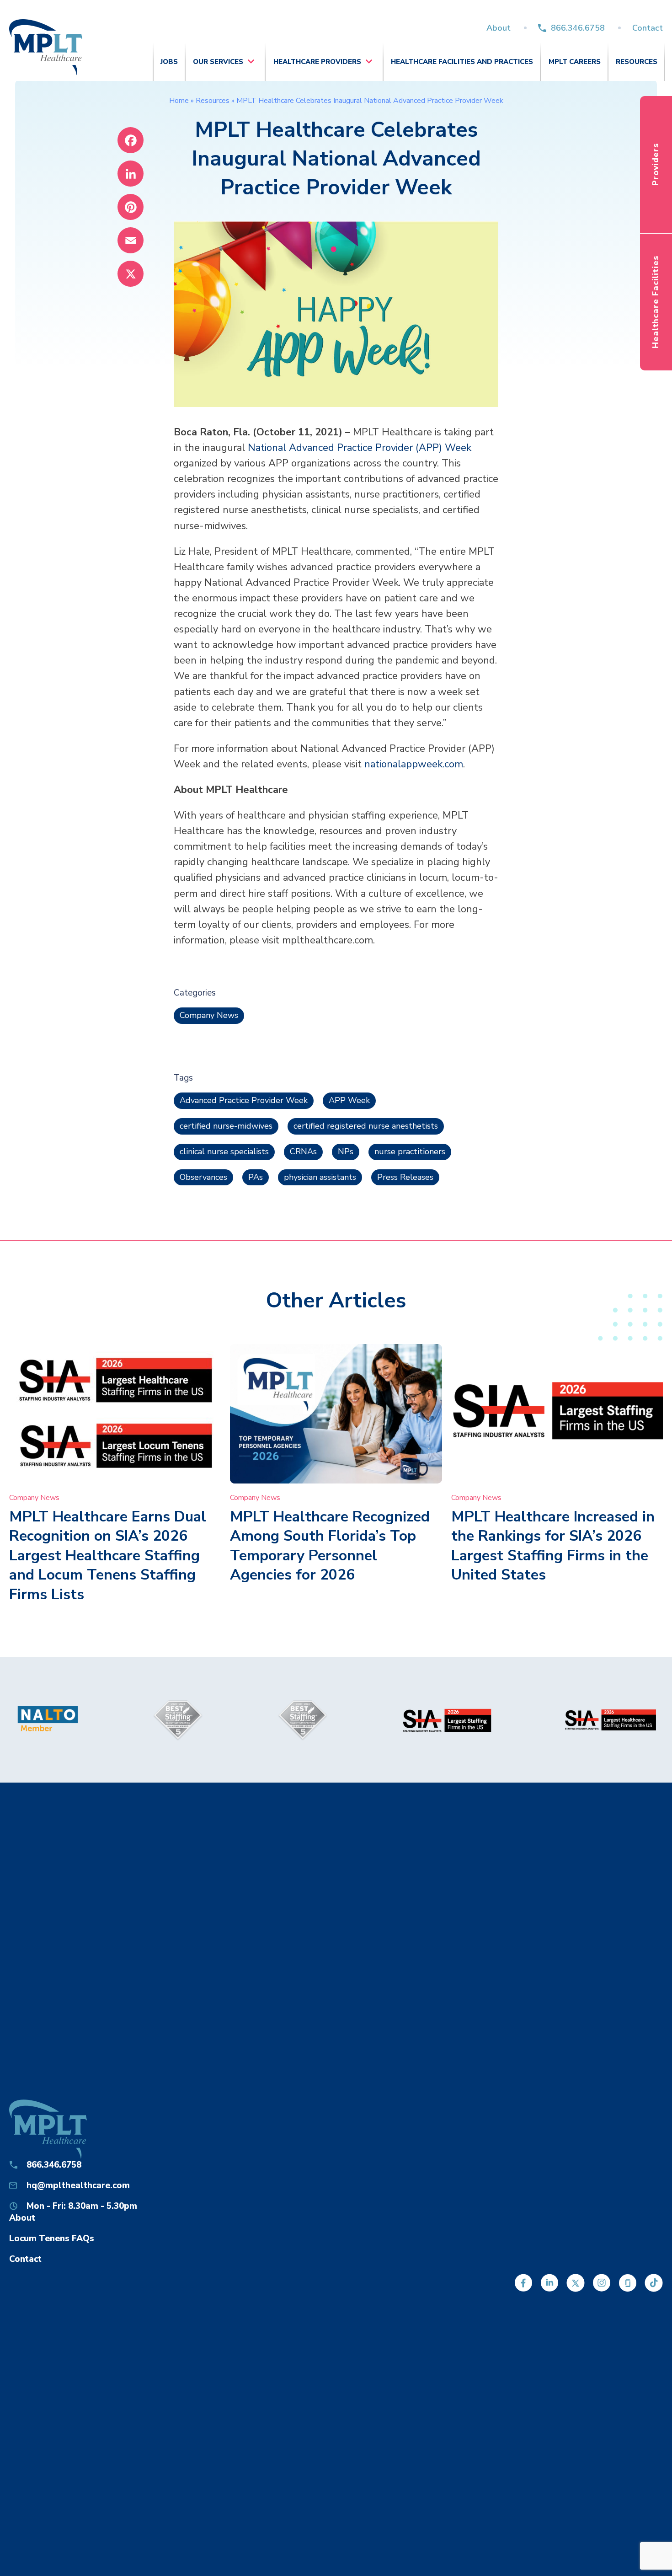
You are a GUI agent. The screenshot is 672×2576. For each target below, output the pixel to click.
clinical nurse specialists (224, 1151)
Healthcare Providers (317, 62)
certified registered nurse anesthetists (366, 1126)
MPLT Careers (575, 62)
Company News (209, 1015)
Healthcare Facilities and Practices (462, 62)
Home (179, 101)
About (499, 28)
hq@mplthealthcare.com (78, 2185)
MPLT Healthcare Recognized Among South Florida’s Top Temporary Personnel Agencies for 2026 (330, 1546)
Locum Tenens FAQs (52, 2239)
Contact (648, 28)
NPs (346, 1151)
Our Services (218, 62)
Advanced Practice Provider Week (244, 1100)
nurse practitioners (410, 1151)
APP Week (349, 1100)
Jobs (169, 62)
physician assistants (320, 1177)
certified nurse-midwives (226, 1126)
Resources (637, 62)
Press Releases (405, 1177)
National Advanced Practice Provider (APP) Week (360, 448)
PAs (256, 1177)
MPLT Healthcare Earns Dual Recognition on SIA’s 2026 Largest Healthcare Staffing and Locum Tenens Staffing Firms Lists (108, 1556)
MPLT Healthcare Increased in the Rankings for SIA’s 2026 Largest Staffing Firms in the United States (553, 1546)
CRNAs (303, 1151)
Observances (203, 1177)
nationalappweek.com (414, 764)
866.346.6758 (578, 28)
